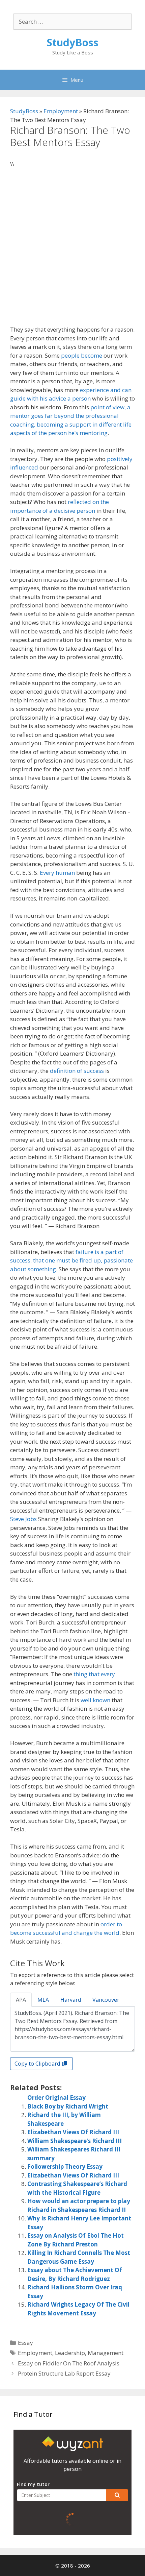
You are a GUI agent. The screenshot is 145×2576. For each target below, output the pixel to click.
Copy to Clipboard (38, 2064)
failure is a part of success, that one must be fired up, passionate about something (71, 1260)
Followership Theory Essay (65, 2166)
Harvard (71, 2000)
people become (82, 355)
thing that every (94, 1674)
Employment (61, 111)
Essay (25, 2343)
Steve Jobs (23, 1519)
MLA (43, 2000)
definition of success (77, 1071)
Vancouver (106, 2000)
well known (95, 1700)
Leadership (70, 2353)
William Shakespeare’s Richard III (75, 2141)
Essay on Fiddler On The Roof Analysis (69, 2363)
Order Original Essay (56, 2098)
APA (21, 2000)
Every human (57, 873)
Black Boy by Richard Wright (68, 2106)
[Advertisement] (72, 250)
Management (106, 2353)
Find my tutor (33, 2484)
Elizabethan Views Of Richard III (73, 2132)
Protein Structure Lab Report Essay (64, 2373)
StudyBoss (73, 42)
